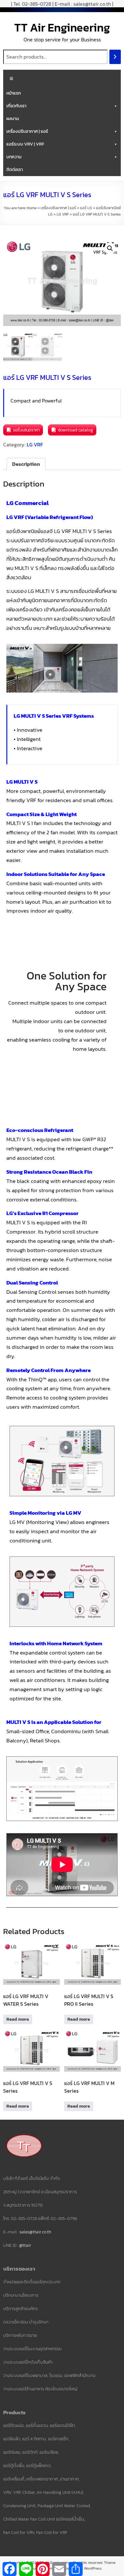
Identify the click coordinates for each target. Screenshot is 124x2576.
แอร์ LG (86, 208)
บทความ (14, 157)
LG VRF (63, 214)
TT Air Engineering (62, 27)
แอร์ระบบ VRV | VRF (25, 144)
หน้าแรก (14, 93)
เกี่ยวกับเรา (16, 106)
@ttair (25, 2245)
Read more (18, 2019)
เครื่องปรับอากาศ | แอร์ (27, 131)
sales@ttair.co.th (35, 2232)
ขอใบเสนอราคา (26, 430)
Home (32, 208)
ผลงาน (13, 119)
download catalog (76, 430)
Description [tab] (26, 464)
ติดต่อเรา (15, 170)
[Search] (115, 57)
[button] (110, 248)
